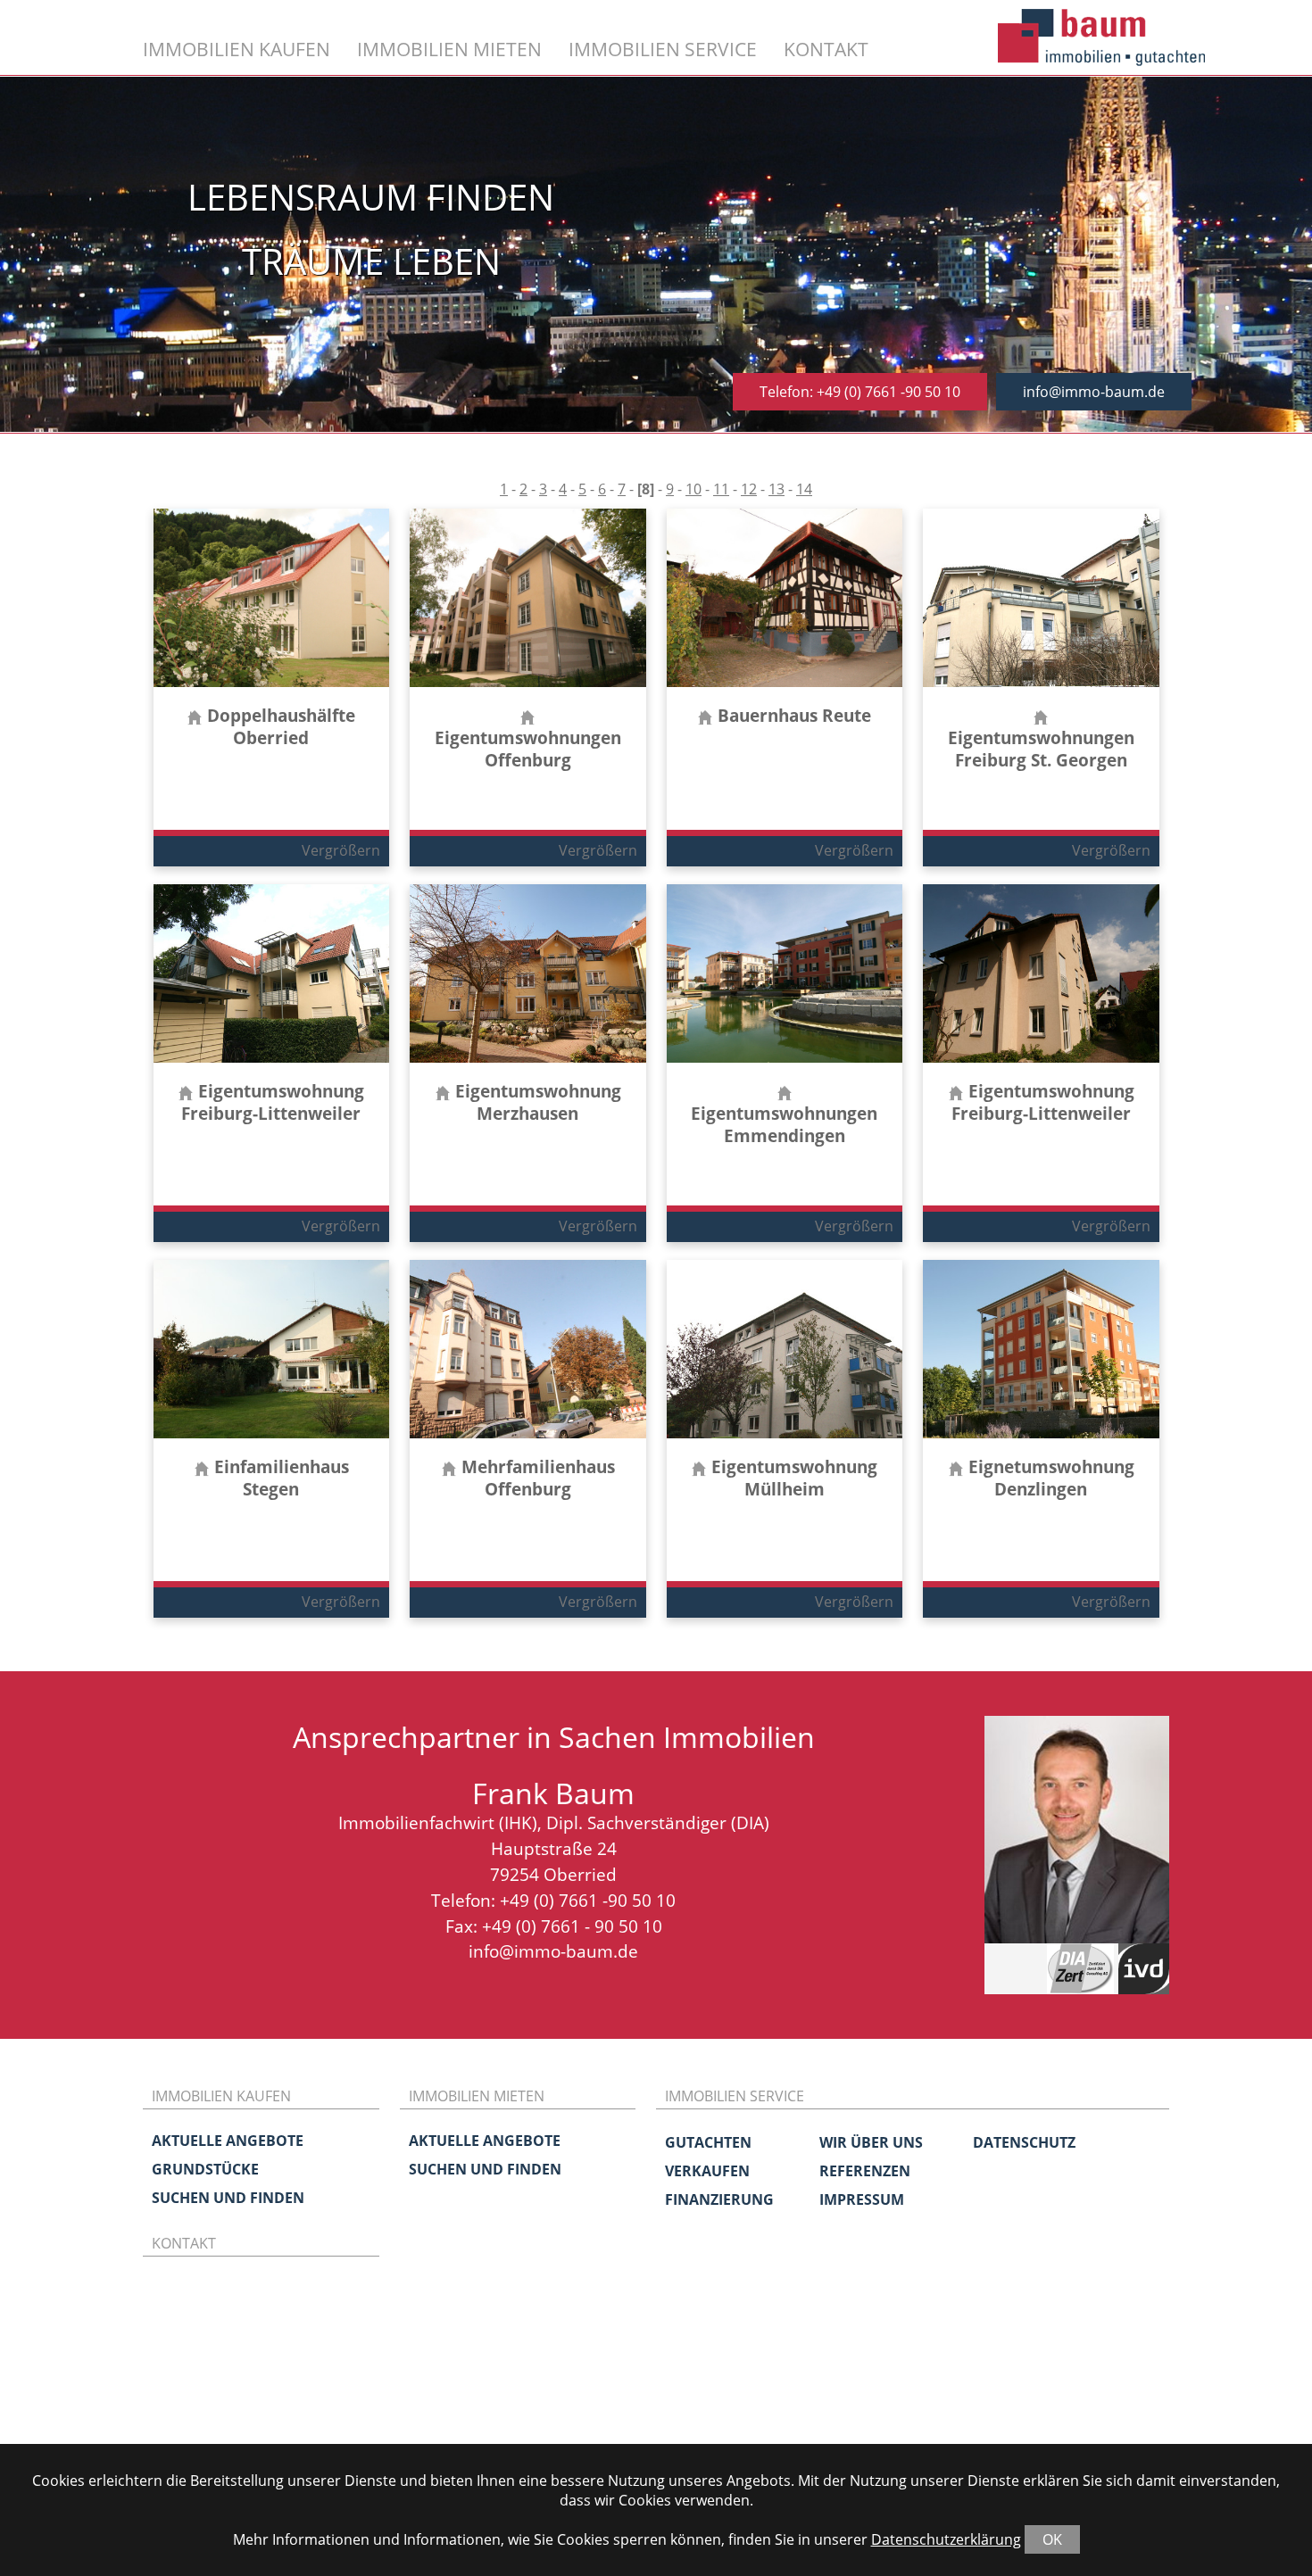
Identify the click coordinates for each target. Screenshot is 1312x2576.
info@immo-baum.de (1094, 392)
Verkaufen (707, 2171)
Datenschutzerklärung (946, 2539)
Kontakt (826, 49)
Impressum (862, 2199)
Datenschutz (1024, 2142)
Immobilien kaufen (237, 49)
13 (776, 489)
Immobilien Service (663, 49)
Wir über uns (871, 2142)
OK (1052, 2539)
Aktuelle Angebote (228, 2141)
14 (804, 489)
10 (693, 489)
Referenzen (865, 2171)
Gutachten (708, 2142)
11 (721, 489)
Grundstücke (205, 2169)
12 (749, 489)
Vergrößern (341, 850)
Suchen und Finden (228, 2198)
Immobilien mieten (449, 49)
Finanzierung (719, 2199)
